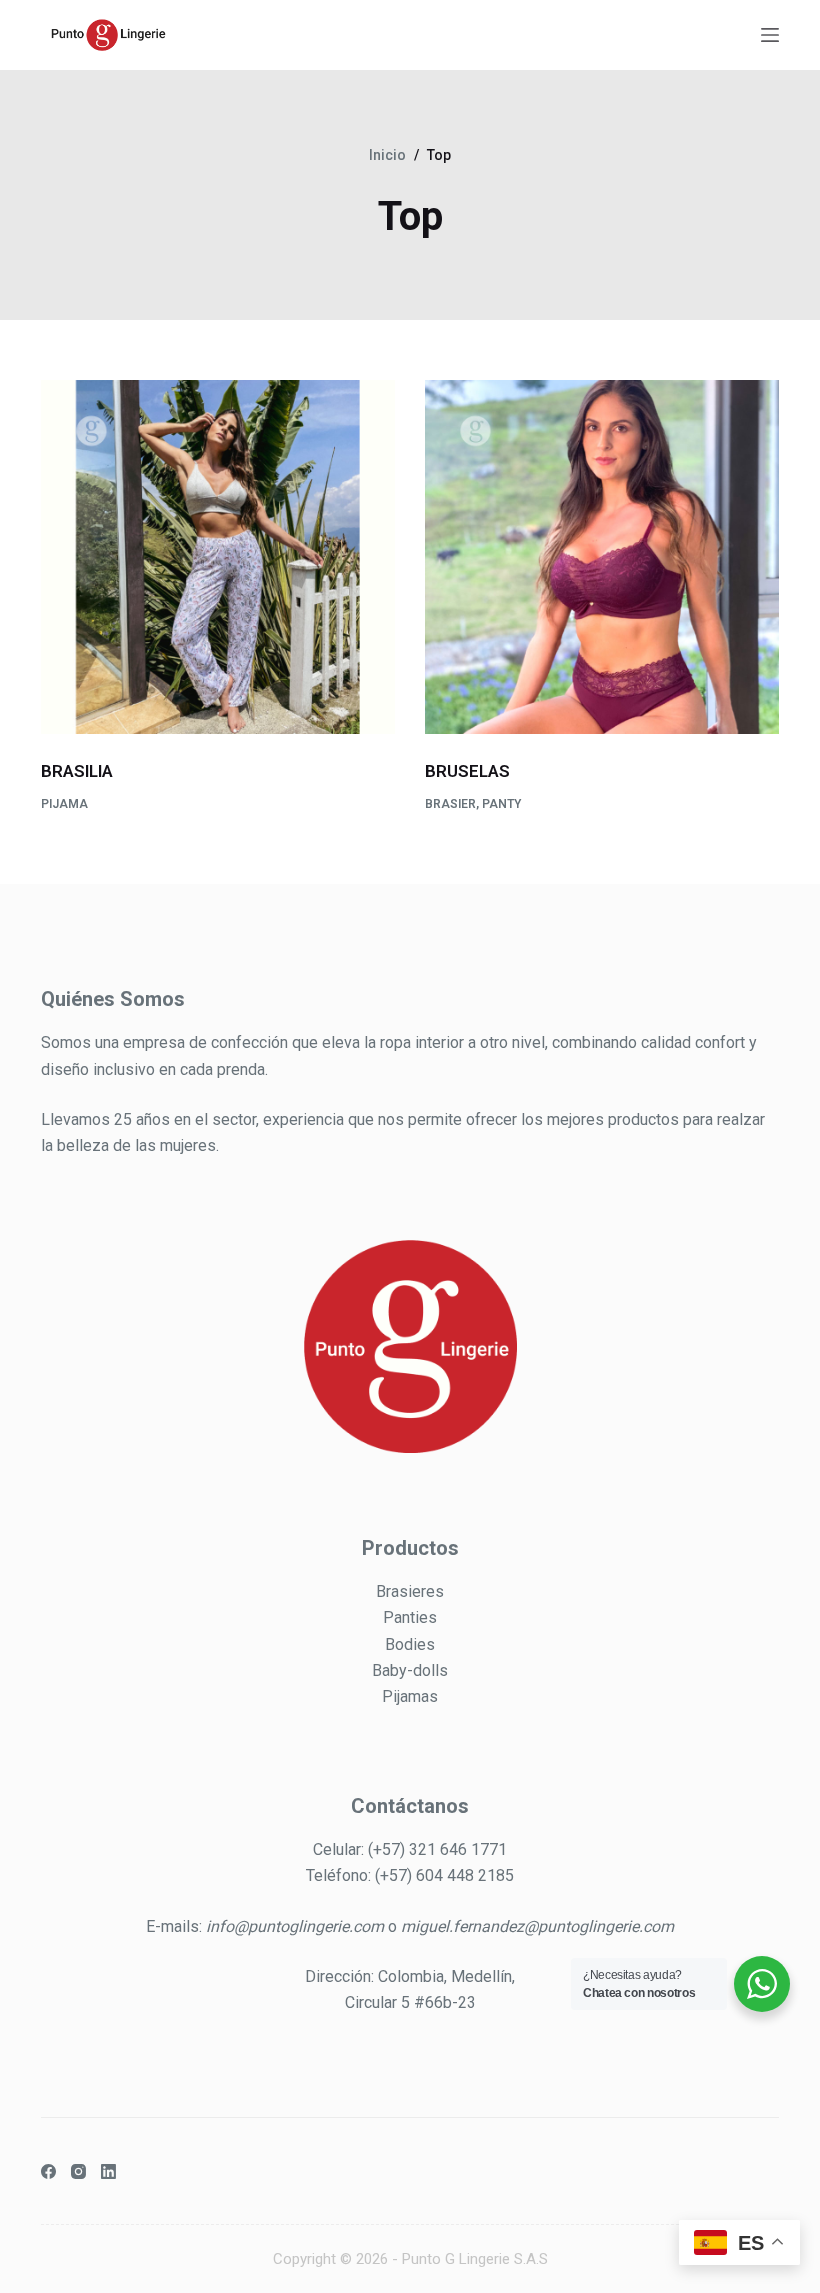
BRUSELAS (467, 771)
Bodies (410, 1644)
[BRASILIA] (218, 557)
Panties (410, 1617)
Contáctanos (410, 1806)
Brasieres (410, 1591)
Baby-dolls (410, 1670)
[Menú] (770, 35)
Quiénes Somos (113, 999)
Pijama (64, 804)
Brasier (450, 804)
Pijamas (410, 1696)
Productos (410, 1548)
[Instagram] (78, 2171)
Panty (501, 804)
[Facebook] (48, 2171)
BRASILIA (77, 771)
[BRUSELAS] (602, 557)
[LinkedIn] (108, 2171)
